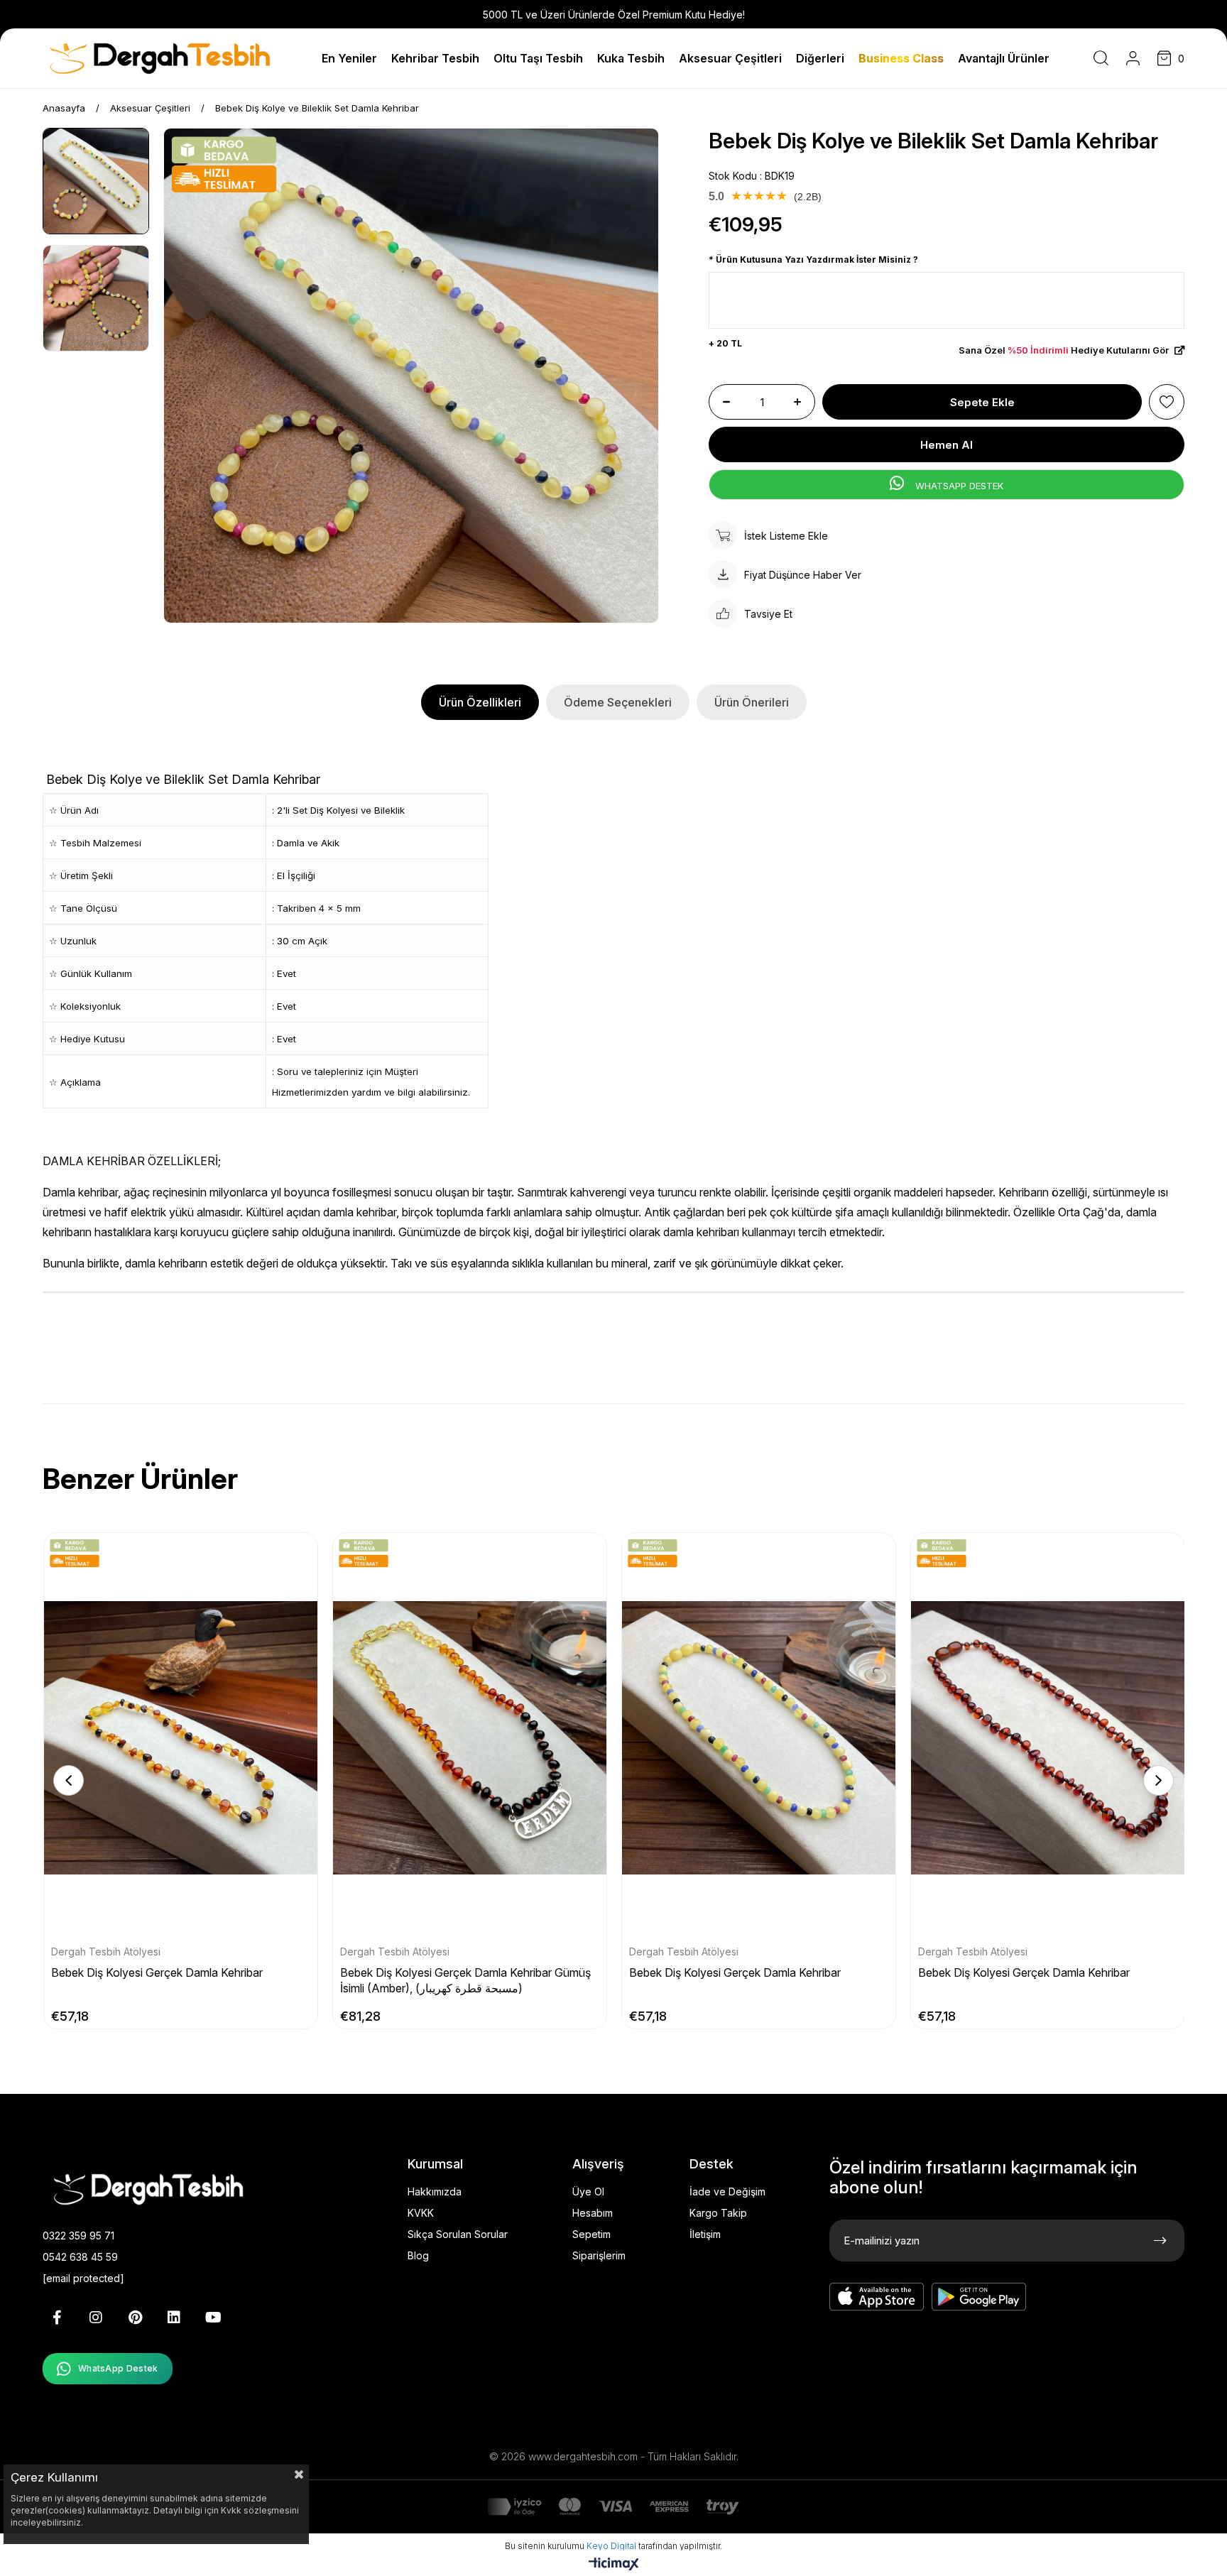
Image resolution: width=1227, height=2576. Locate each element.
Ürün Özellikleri (480, 702)
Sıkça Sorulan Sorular (458, 2234)
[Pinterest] (135, 2318)
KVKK (421, 2213)
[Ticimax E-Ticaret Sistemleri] (614, 2565)
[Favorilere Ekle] (1167, 402)
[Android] (979, 2297)
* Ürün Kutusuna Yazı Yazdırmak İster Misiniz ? (813, 260)
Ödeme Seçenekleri (618, 702)
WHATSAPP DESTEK (958, 486)
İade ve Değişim (727, 2192)
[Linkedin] (174, 2318)
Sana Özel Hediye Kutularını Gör (1065, 350)
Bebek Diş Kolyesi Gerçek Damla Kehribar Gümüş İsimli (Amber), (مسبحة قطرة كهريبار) (465, 1980)
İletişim (705, 2234)
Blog (418, 2255)
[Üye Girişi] (1133, 58)
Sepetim (591, 2234)
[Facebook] (57, 2318)
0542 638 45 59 (80, 2257)
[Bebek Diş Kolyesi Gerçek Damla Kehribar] (181, 1738)
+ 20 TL (725, 343)
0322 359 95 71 (78, 2236)
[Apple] (877, 2297)
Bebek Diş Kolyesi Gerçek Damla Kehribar (157, 1972)
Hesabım (593, 2213)
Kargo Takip (718, 2213)
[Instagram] (96, 2318)
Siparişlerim (599, 2255)
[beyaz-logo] (170, 2188)
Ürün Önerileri (752, 702)
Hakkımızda (435, 2192)
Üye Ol (588, 2192)
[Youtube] (213, 2318)
